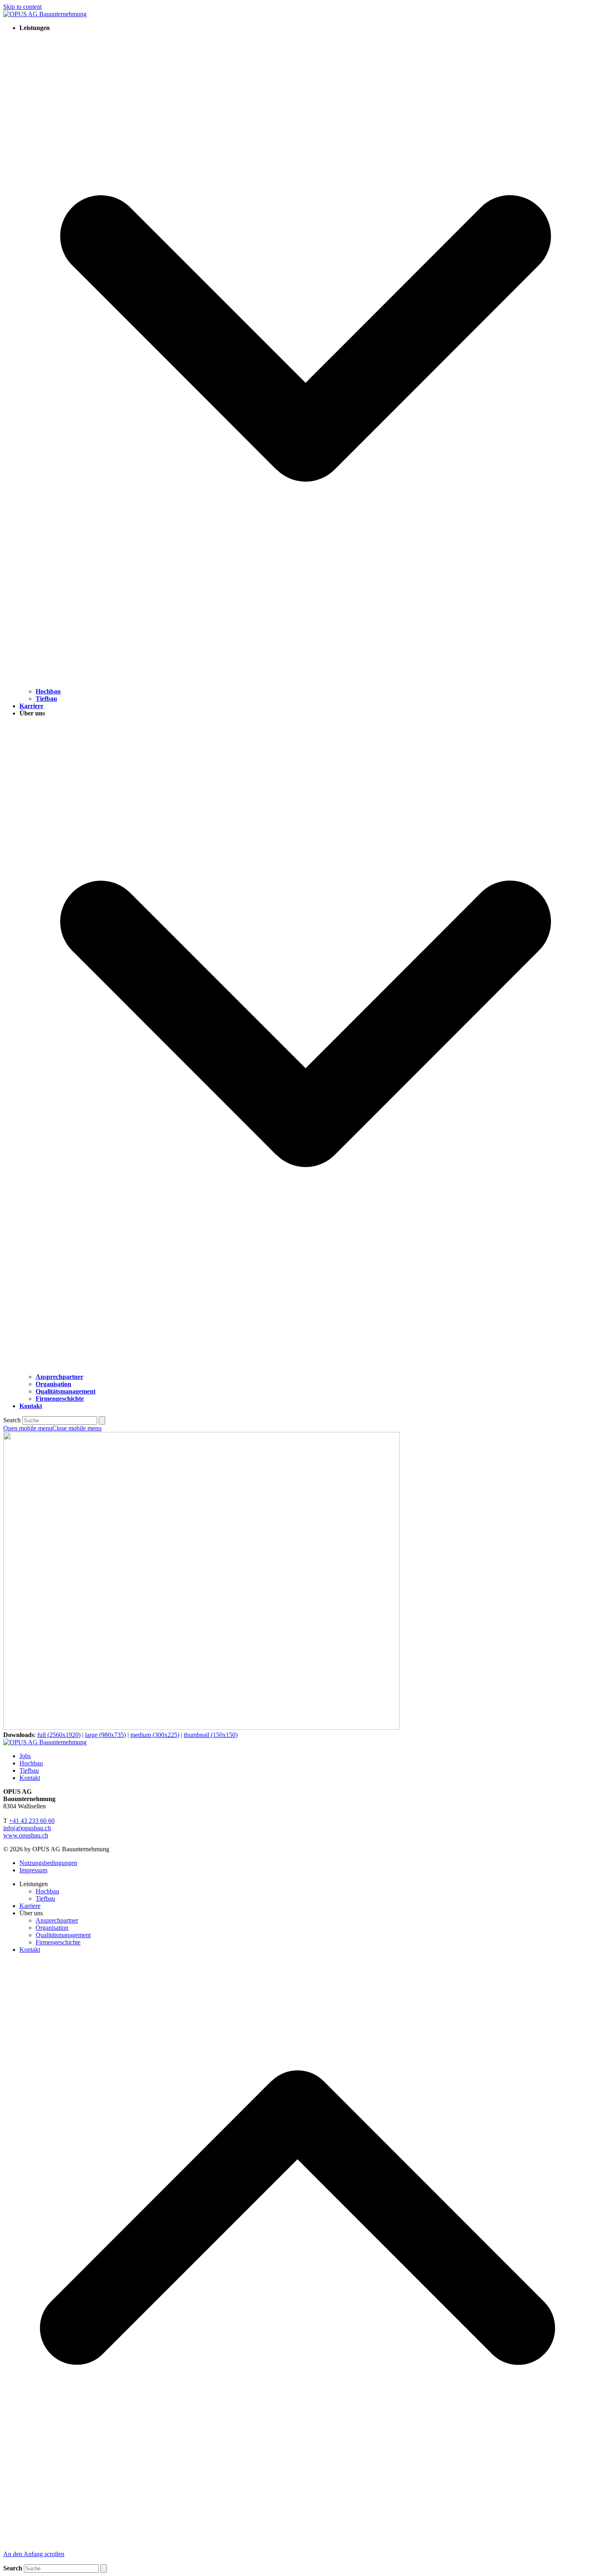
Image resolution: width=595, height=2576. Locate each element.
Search (12, 1420)
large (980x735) (105, 1735)
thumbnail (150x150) (211, 1735)
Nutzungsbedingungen (48, 1863)
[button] (52, 1428)
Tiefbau (29, 1770)
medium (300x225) (155, 1735)
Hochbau (31, 1763)
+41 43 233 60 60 (32, 1821)
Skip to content (22, 7)
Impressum (33, 1870)
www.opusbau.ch (26, 1835)
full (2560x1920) (59, 1735)
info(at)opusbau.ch (27, 1828)
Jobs (25, 1756)
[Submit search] (102, 1420)
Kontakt (30, 1778)
